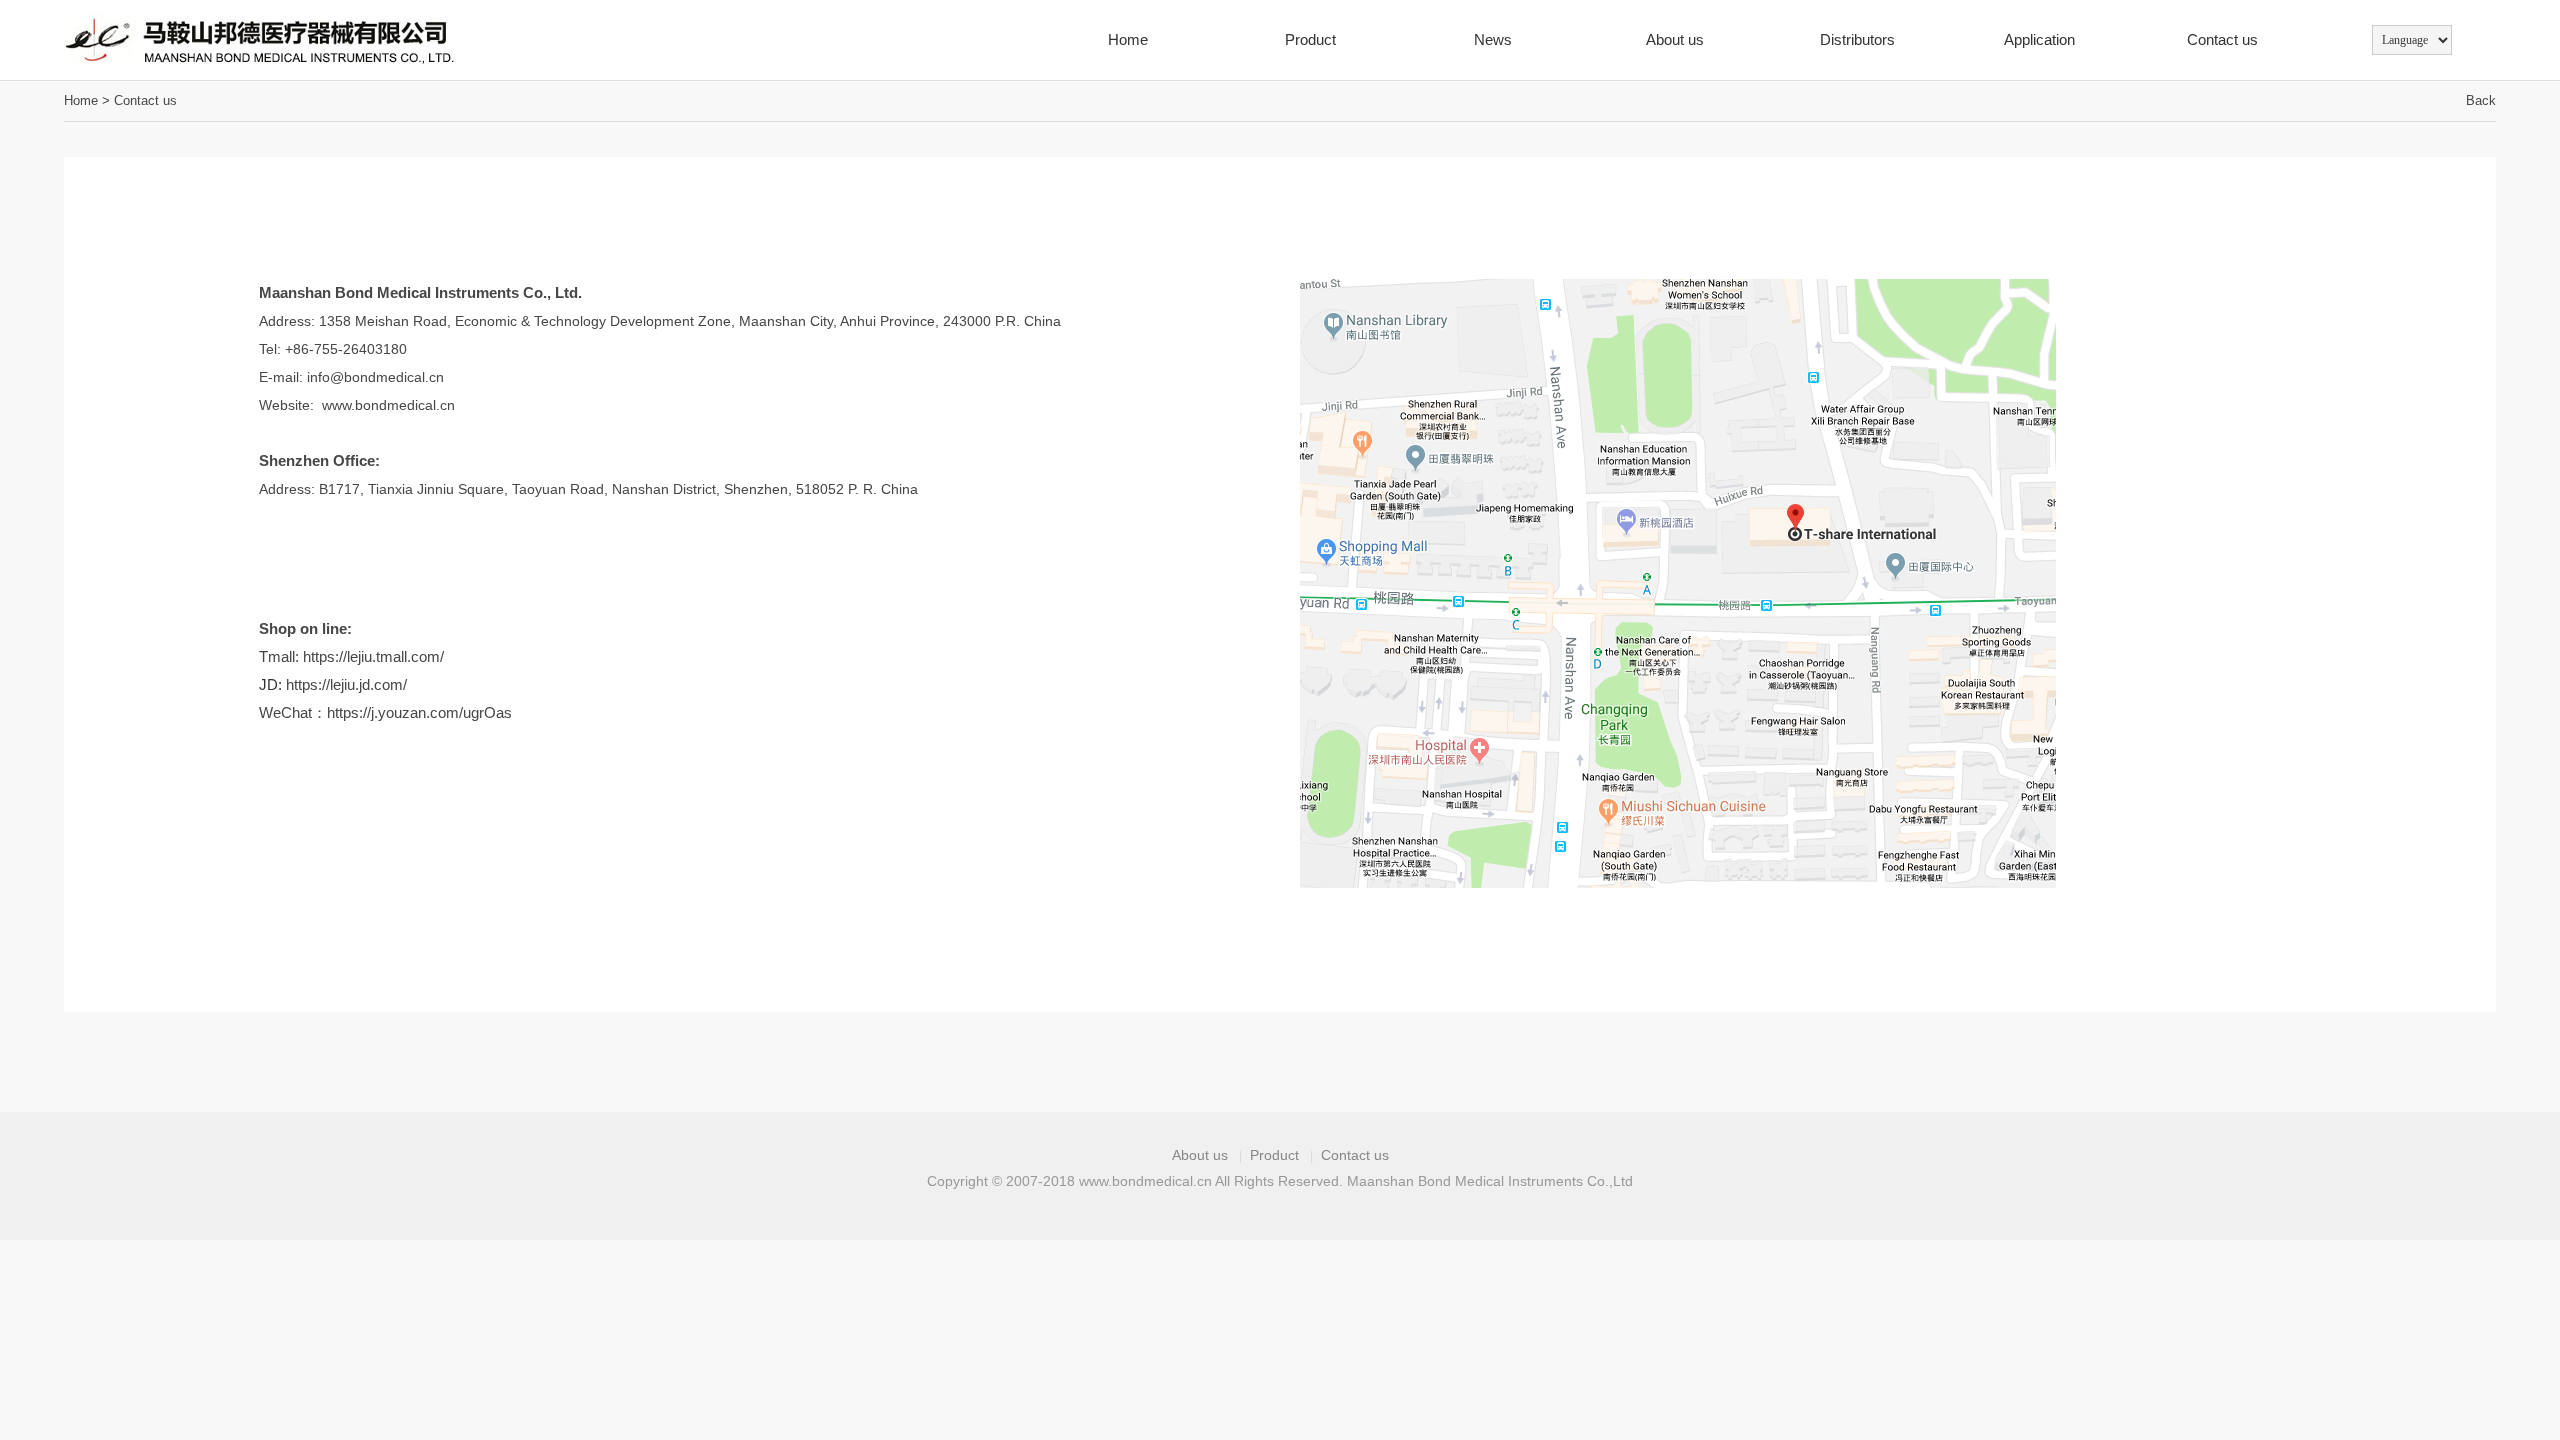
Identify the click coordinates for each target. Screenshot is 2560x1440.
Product (1310, 39)
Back (2481, 100)
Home (1128, 39)
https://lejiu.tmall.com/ (373, 656)
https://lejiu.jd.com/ (346, 684)
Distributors (1857, 39)
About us (1675, 39)
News (1493, 39)
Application (2039, 39)
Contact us (2222, 39)
